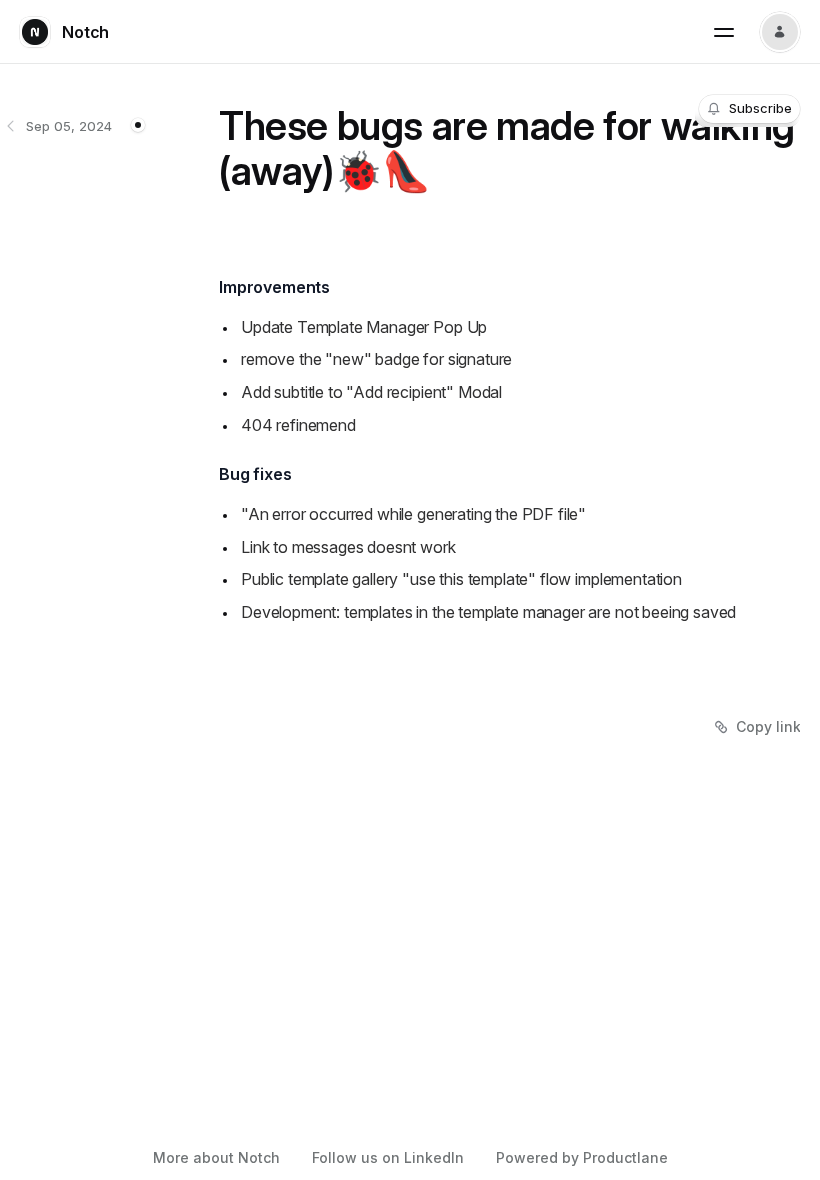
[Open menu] (724, 32)
